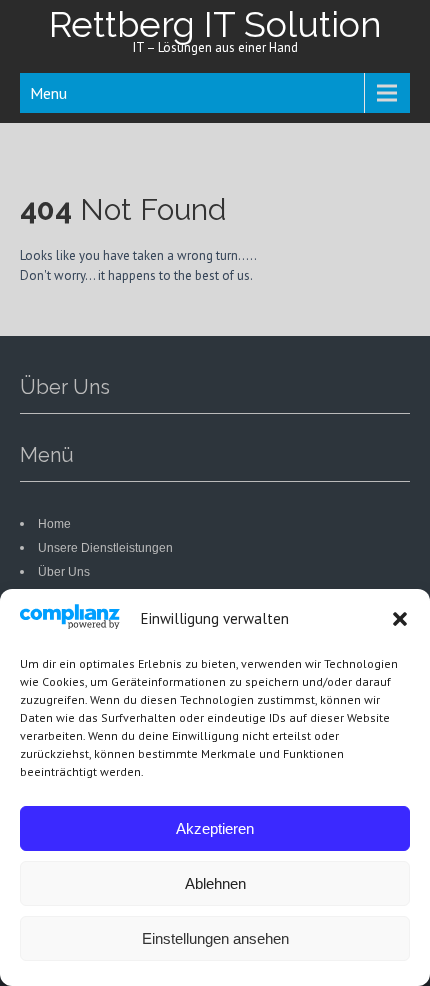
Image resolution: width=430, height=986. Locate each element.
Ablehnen (215, 883)
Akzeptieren (215, 828)
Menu (48, 93)
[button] (400, 619)
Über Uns (64, 572)
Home (54, 524)
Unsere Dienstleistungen (105, 548)
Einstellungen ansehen (215, 938)
